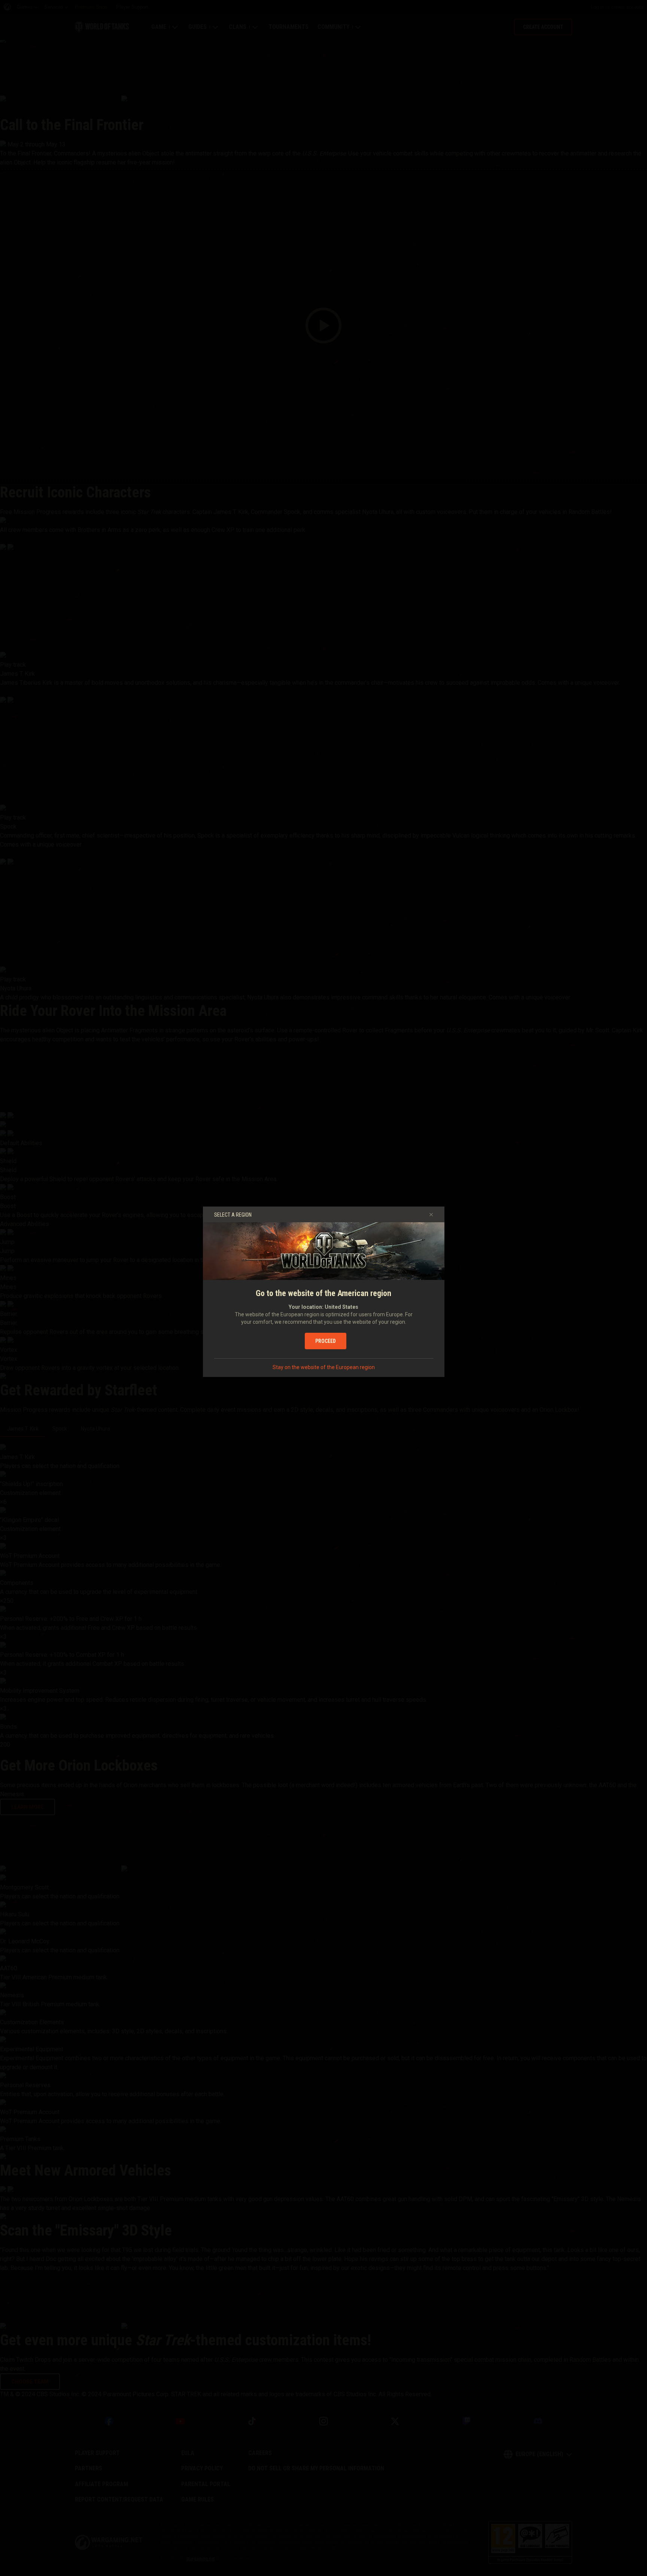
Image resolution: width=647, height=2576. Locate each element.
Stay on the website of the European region (324, 1367)
